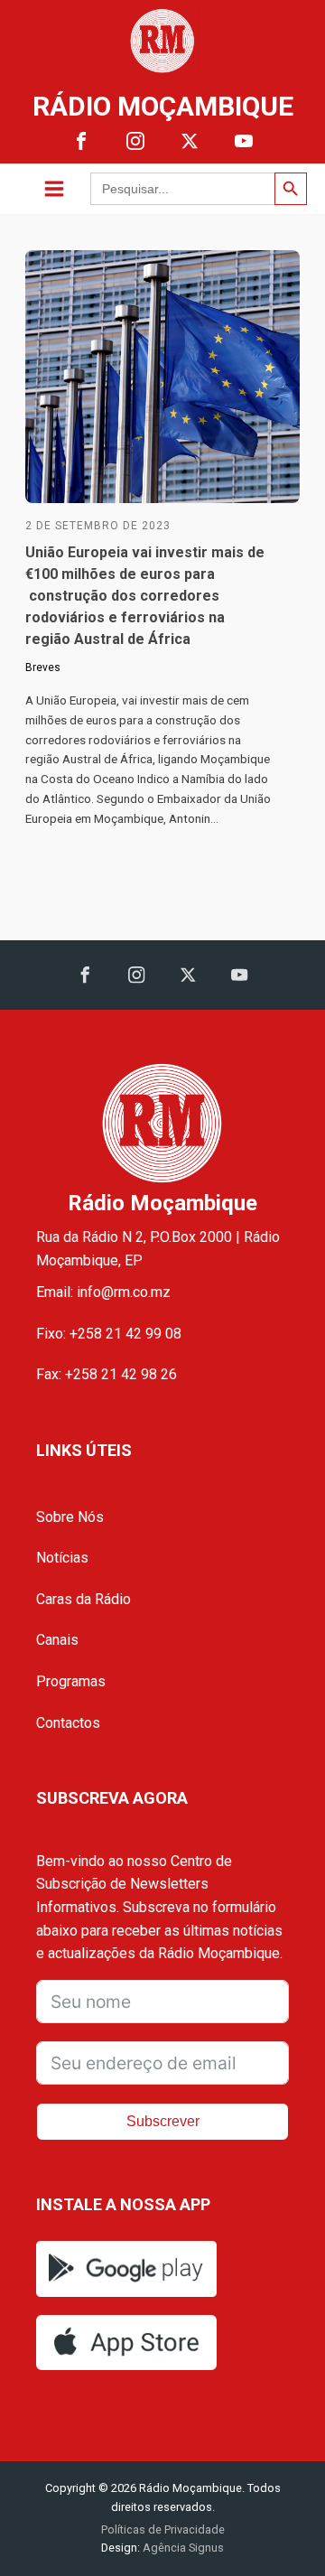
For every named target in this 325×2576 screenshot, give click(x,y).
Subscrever (163, 2121)
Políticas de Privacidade (163, 2529)
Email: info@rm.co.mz (103, 1292)
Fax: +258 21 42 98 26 (107, 1374)
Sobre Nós (70, 1517)
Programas (71, 1681)
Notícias (62, 1558)
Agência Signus (182, 2548)
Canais (57, 1640)
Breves (43, 667)
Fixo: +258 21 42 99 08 (109, 1334)
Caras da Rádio (84, 1599)
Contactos (68, 1723)
